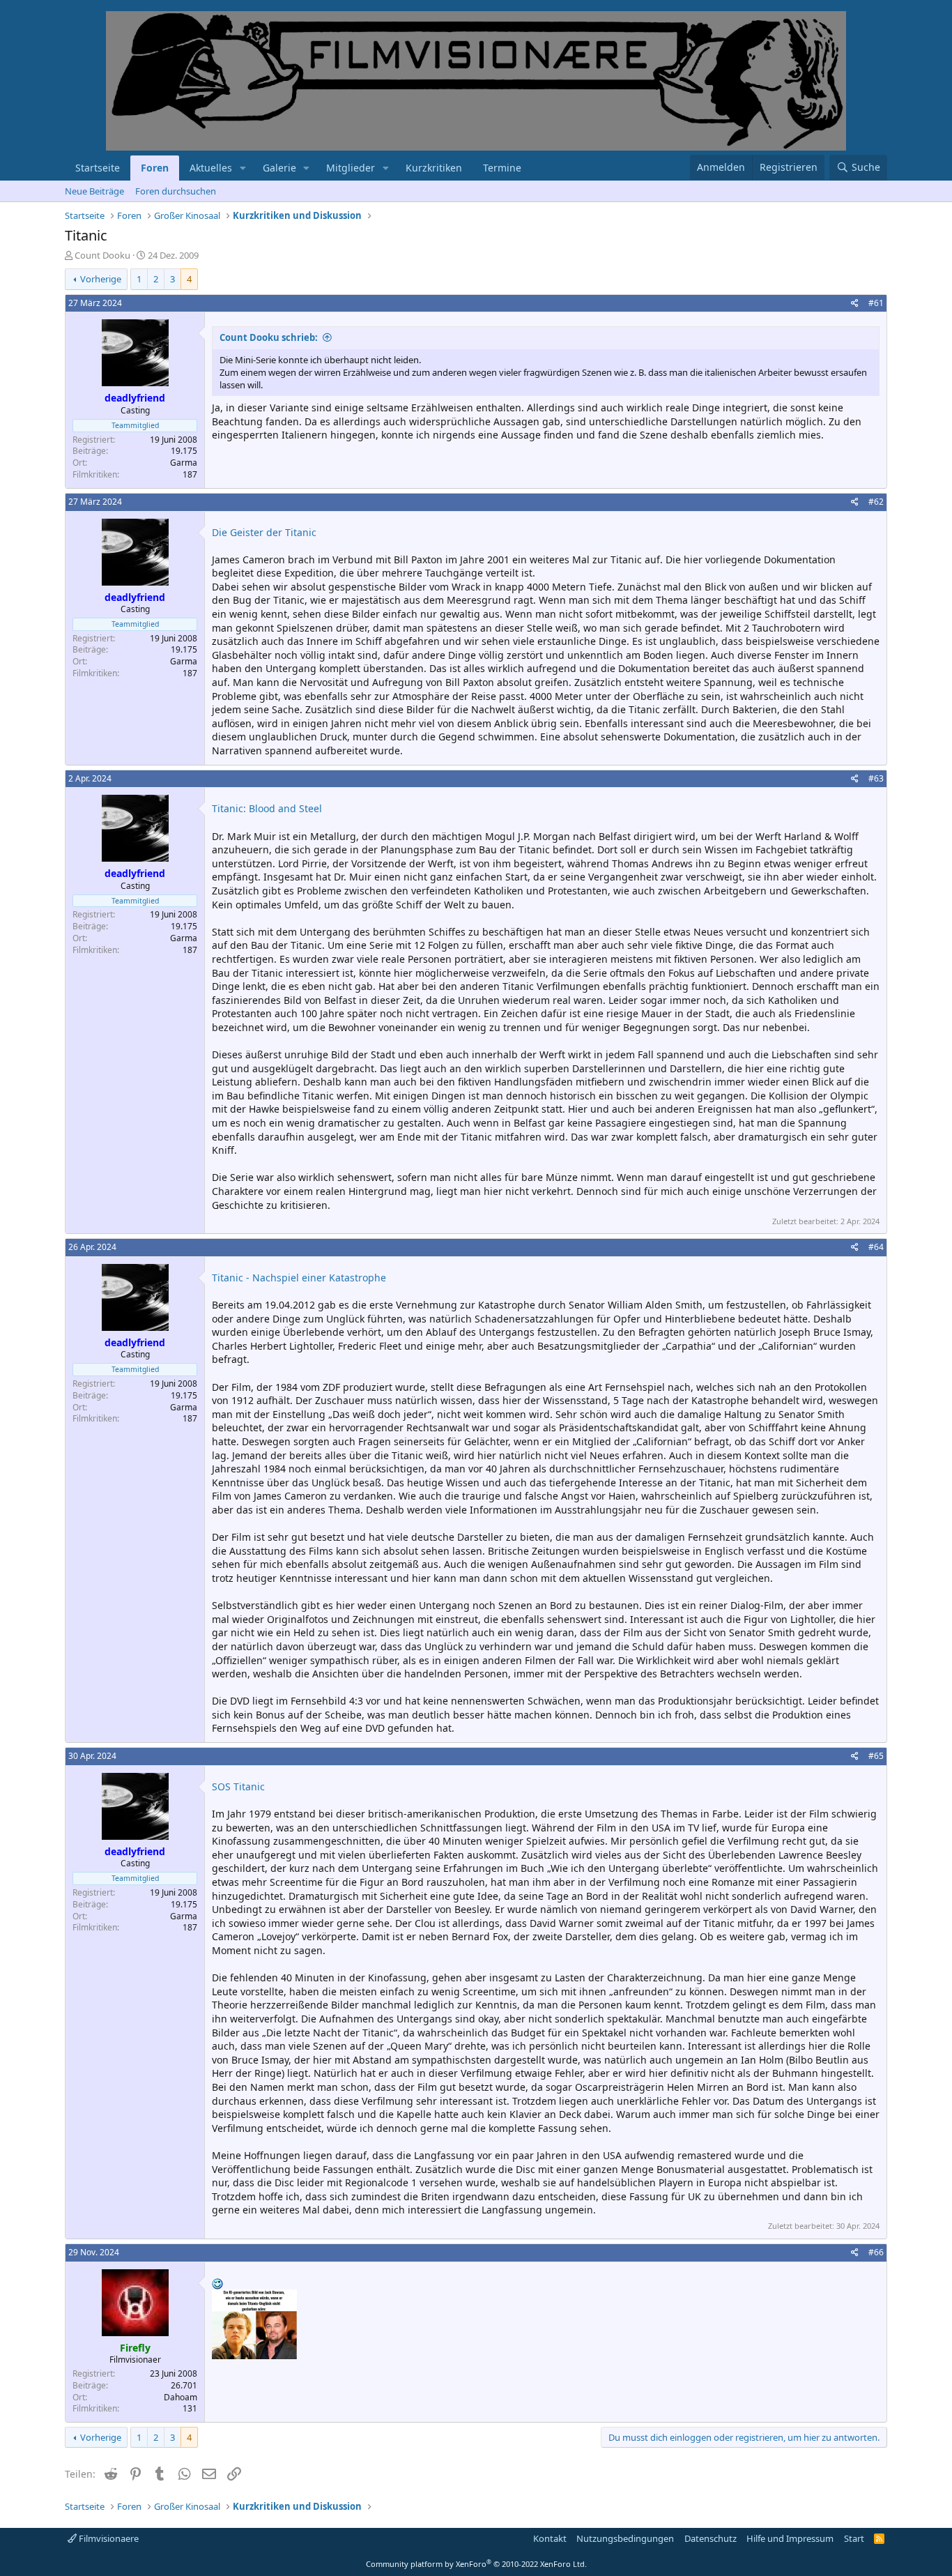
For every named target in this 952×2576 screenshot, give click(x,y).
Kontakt (550, 2538)
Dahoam (181, 2397)
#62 (876, 502)
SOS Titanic (238, 1786)
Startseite (98, 168)
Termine (502, 168)
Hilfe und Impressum (790, 2538)
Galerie (279, 168)
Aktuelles (211, 168)
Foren (155, 168)
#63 (876, 778)
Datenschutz (711, 2538)
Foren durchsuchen (176, 191)
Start (854, 2538)
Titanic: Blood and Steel (267, 808)
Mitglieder (351, 168)
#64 (876, 1247)
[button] (243, 168)
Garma (184, 463)
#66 (876, 2252)
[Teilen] (855, 304)
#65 (876, 1756)
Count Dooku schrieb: (269, 337)
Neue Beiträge (94, 191)
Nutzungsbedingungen (625, 2538)
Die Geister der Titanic (264, 532)
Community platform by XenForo (476, 2564)
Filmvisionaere (108, 2538)
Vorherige (101, 279)
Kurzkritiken (434, 168)
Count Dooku (102, 255)
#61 (876, 303)
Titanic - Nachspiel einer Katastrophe (299, 1278)
